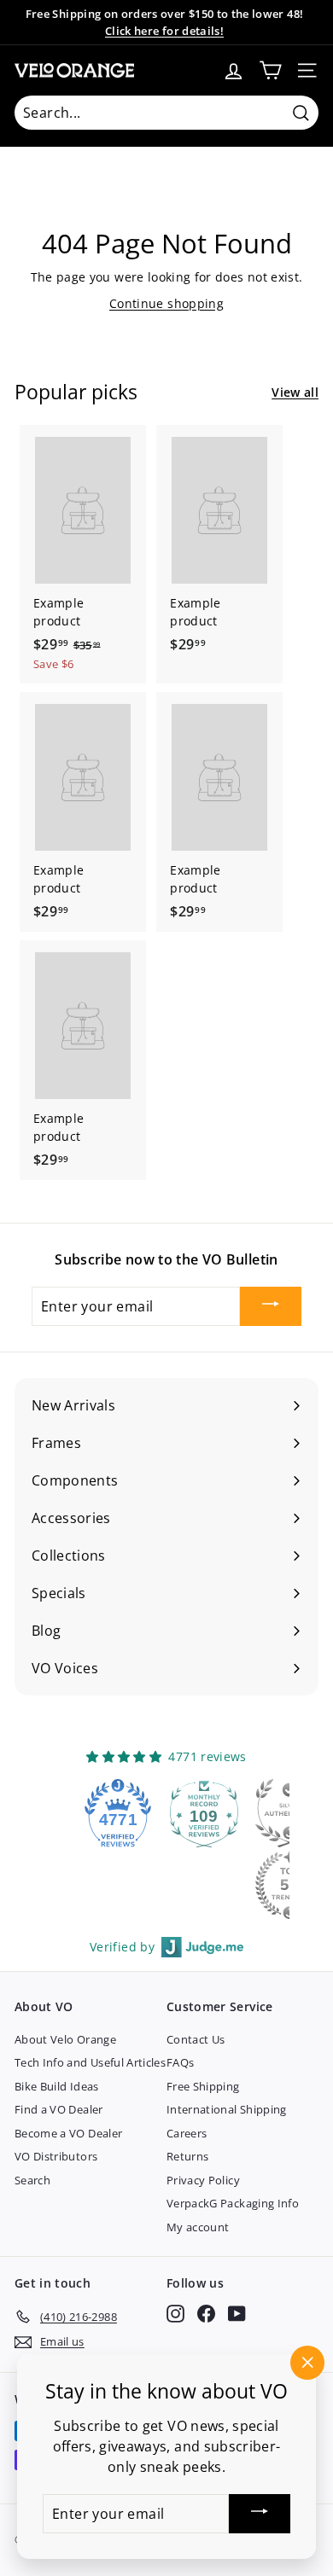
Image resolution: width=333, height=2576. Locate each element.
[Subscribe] (271, 1306)
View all (295, 392)
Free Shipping (203, 2086)
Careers (187, 2133)
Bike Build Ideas (57, 2086)
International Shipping (227, 2109)
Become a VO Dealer (68, 2133)
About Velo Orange (65, 2039)
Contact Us (196, 2039)
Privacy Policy (203, 2180)
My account (198, 2227)
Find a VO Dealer (59, 2109)
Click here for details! (164, 31)
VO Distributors (56, 2156)
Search (32, 2180)
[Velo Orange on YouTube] (237, 2314)
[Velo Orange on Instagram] (175, 2314)
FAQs (180, 2062)
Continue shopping (166, 303)
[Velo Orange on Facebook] (206, 2314)
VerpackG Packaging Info (233, 2203)
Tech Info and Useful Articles (90, 2062)
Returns (187, 2156)
